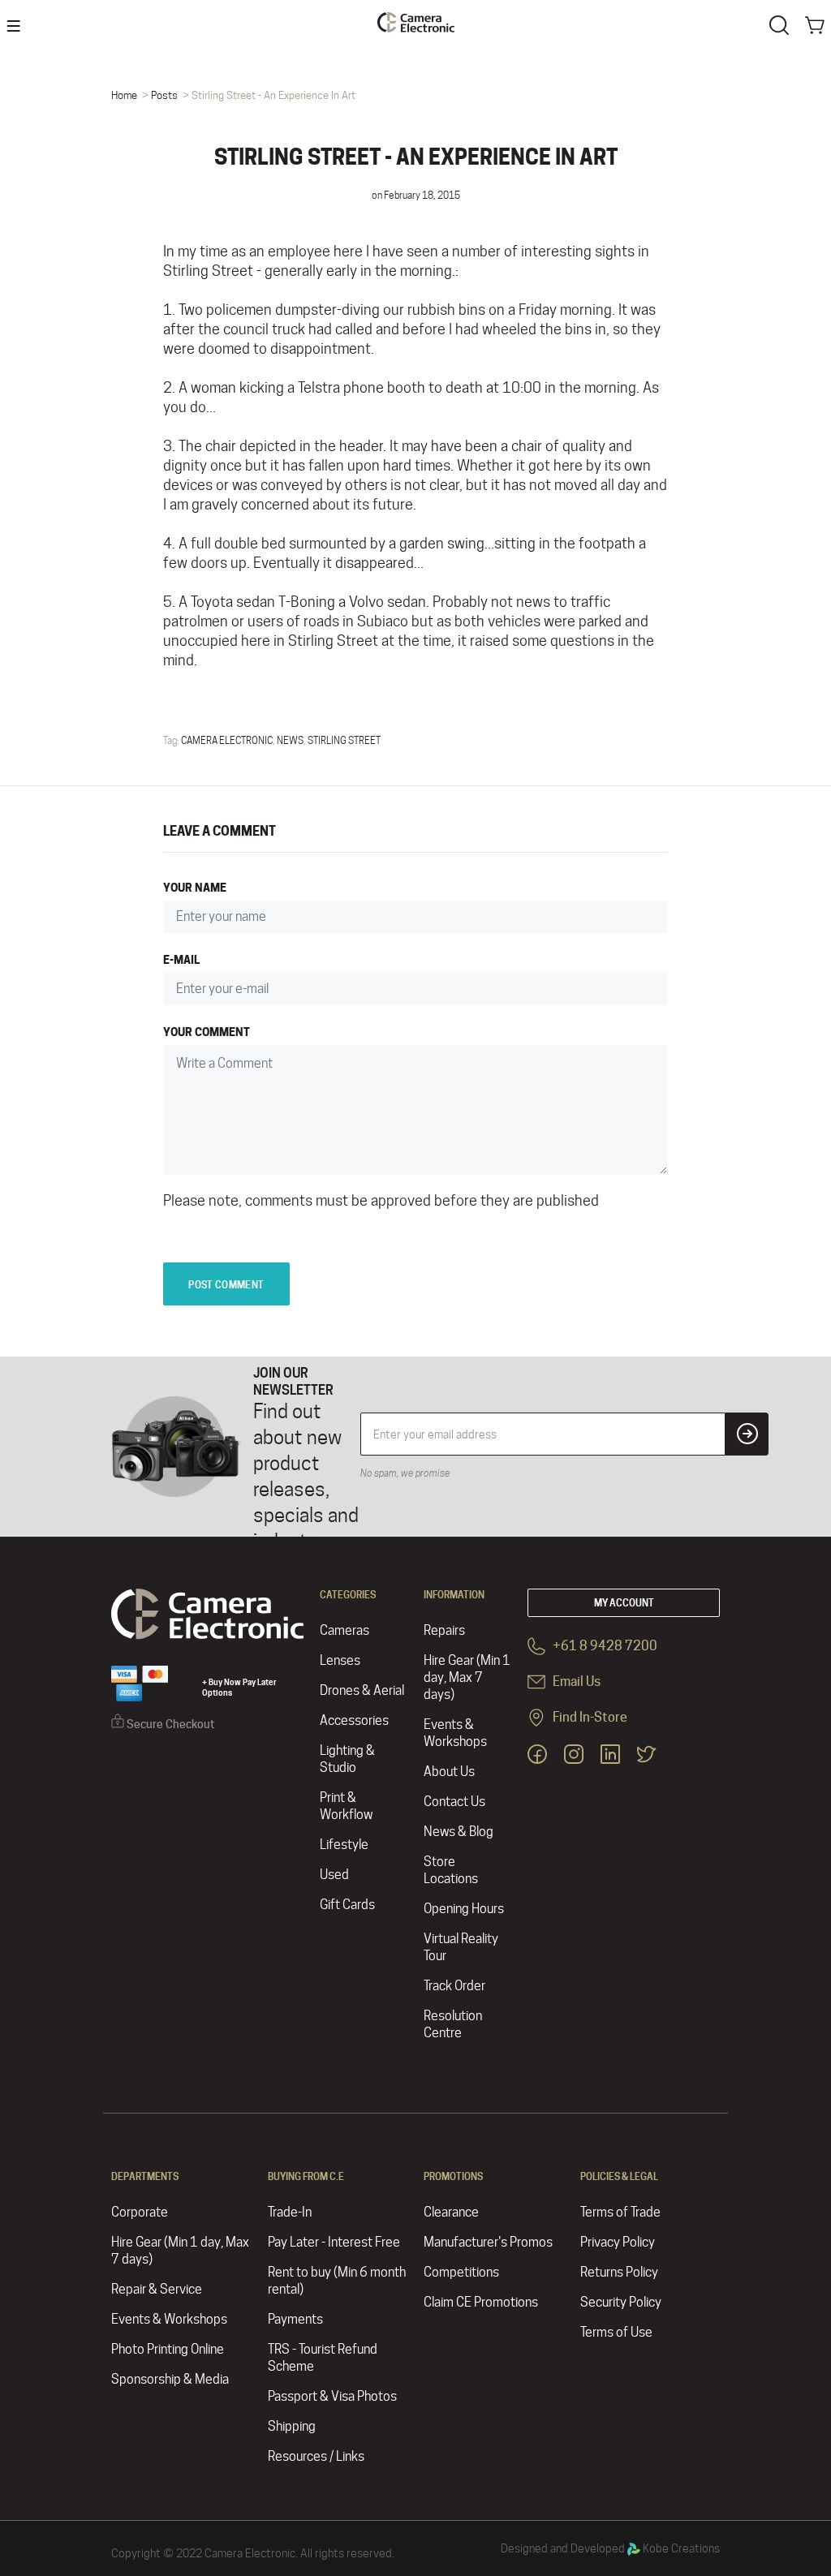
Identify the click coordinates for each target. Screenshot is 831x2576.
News (290, 740)
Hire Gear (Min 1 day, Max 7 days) (467, 1677)
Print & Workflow (346, 1806)
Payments (295, 2319)
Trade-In (290, 2212)
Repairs (444, 1630)
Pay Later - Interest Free (334, 2242)
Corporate (140, 2212)
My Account (624, 1603)
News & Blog (459, 1832)
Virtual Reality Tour (461, 1947)
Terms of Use (616, 2332)
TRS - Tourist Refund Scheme (323, 2358)
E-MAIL (181, 959)
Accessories (354, 1720)
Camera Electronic (227, 740)
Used (334, 1875)
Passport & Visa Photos (332, 2396)
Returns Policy (619, 2272)
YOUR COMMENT (207, 1032)
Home (124, 95)
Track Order (454, 1986)
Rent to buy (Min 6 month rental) (337, 2281)
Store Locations (451, 1870)
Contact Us (454, 1802)
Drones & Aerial (362, 1690)
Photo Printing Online (168, 2349)
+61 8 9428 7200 (604, 1646)
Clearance (451, 2212)
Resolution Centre (453, 2024)
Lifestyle (344, 1845)
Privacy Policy (618, 2242)
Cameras (344, 1630)
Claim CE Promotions (481, 2302)
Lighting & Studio (347, 1759)
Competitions (461, 2272)
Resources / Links (316, 2456)
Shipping (292, 2426)
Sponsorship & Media (170, 2379)
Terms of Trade (620, 2212)
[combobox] (782, 24)
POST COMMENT (226, 1285)
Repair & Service (157, 2289)
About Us (449, 1772)
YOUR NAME (195, 887)
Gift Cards (347, 1905)
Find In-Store (589, 1717)
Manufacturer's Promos (488, 2242)
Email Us (575, 1681)
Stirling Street (344, 740)
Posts (164, 95)
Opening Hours (464, 1909)
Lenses (340, 1660)
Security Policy (621, 2302)
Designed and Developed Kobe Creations (610, 2548)
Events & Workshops (455, 1733)
